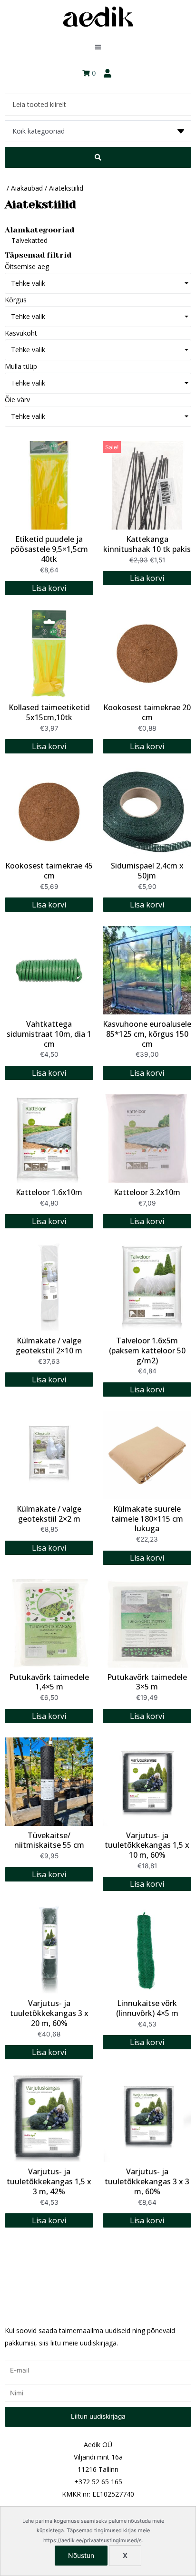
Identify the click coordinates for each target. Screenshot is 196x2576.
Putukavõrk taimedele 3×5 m (147, 1682)
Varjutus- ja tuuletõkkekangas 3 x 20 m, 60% (49, 2013)
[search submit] (98, 157)
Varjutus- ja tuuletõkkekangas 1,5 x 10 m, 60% (147, 1845)
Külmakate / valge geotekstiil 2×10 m (49, 1346)
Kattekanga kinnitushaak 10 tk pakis (147, 544)
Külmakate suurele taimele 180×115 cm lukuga (147, 1519)
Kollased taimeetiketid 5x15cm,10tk (49, 712)
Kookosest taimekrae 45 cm (49, 871)
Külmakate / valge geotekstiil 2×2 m (49, 1514)
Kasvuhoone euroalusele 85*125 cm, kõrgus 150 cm (147, 1034)
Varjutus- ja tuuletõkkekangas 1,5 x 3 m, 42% (49, 2181)
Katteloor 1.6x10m (49, 1192)
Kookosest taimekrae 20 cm (147, 712)
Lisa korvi (49, 588)
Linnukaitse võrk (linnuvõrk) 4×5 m (147, 2008)
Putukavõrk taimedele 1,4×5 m (49, 1682)
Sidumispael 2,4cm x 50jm (147, 871)
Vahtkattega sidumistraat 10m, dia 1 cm (49, 1034)
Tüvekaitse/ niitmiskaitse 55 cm (49, 1840)
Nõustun (81, 2555)
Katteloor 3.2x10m (147, 1192)
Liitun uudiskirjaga (98, 2416)
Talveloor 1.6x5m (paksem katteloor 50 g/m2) (147, 1351)
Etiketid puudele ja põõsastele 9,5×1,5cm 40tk (49, 549)
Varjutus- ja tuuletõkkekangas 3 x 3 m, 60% (147, 2181)
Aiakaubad (27, 188)
